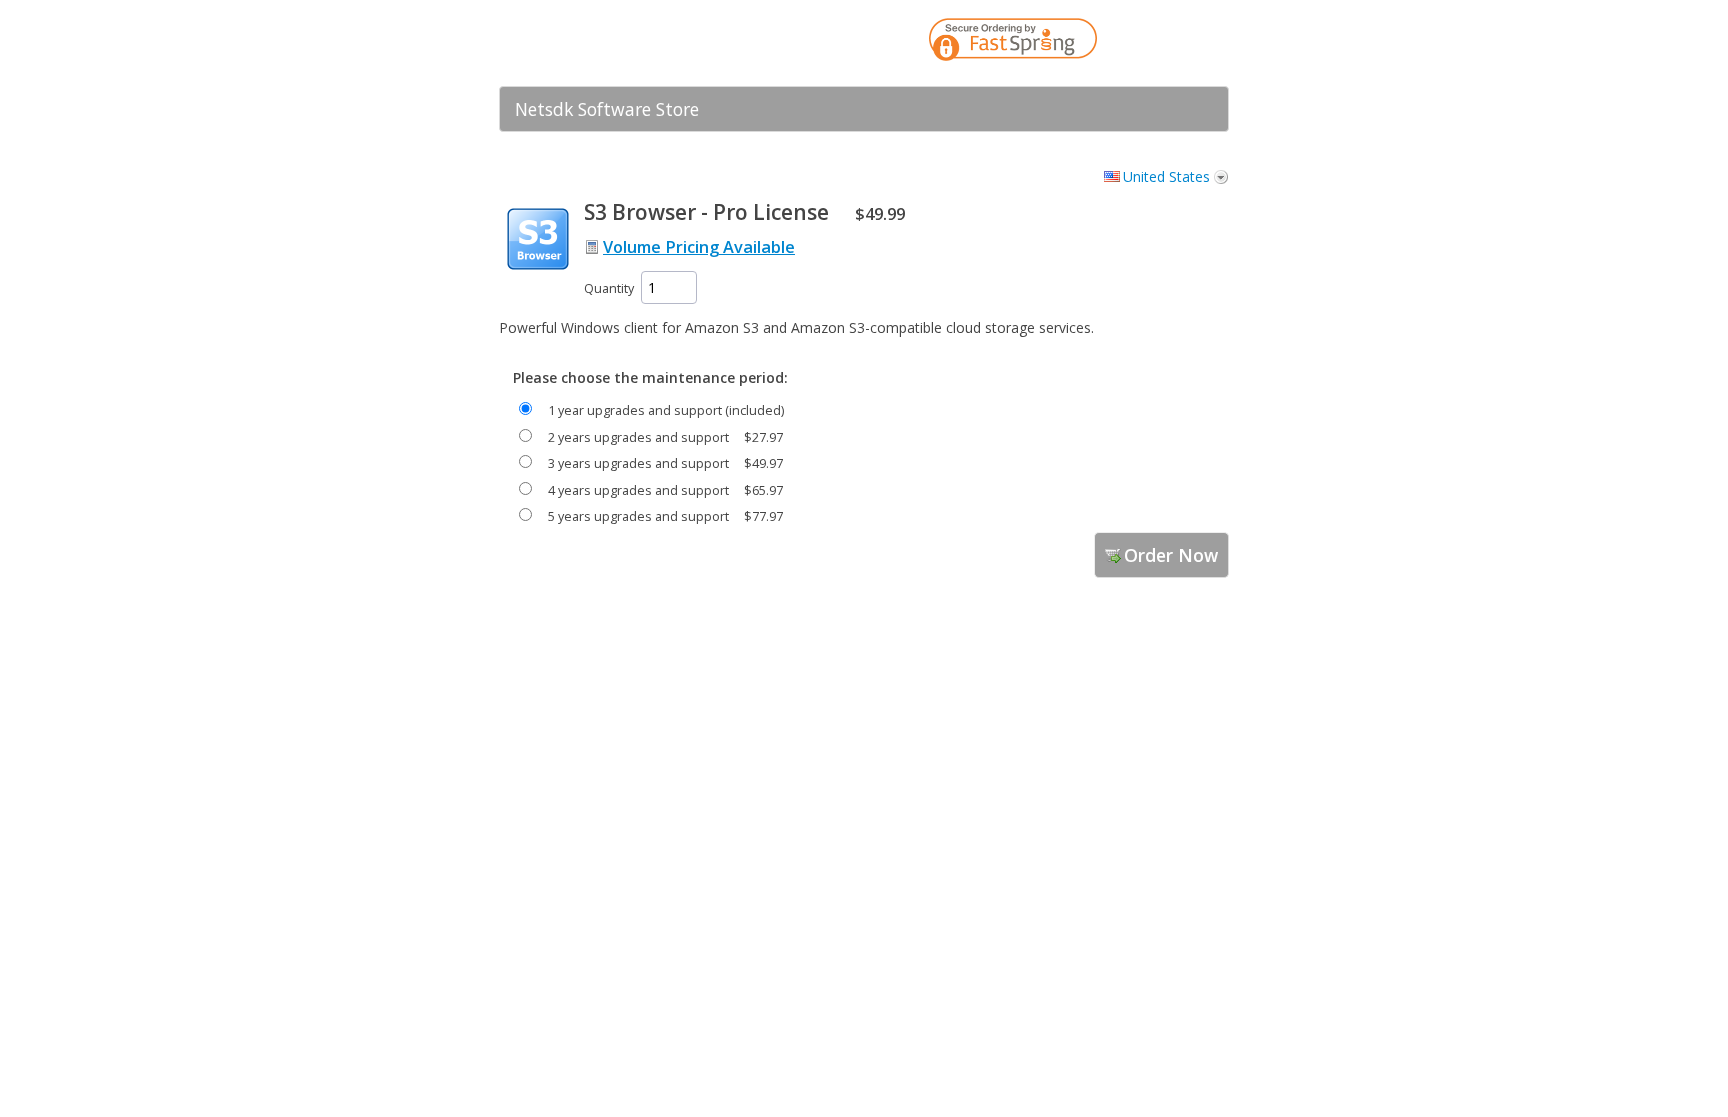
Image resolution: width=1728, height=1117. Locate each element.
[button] (1174, 43)
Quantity (609, 288)
